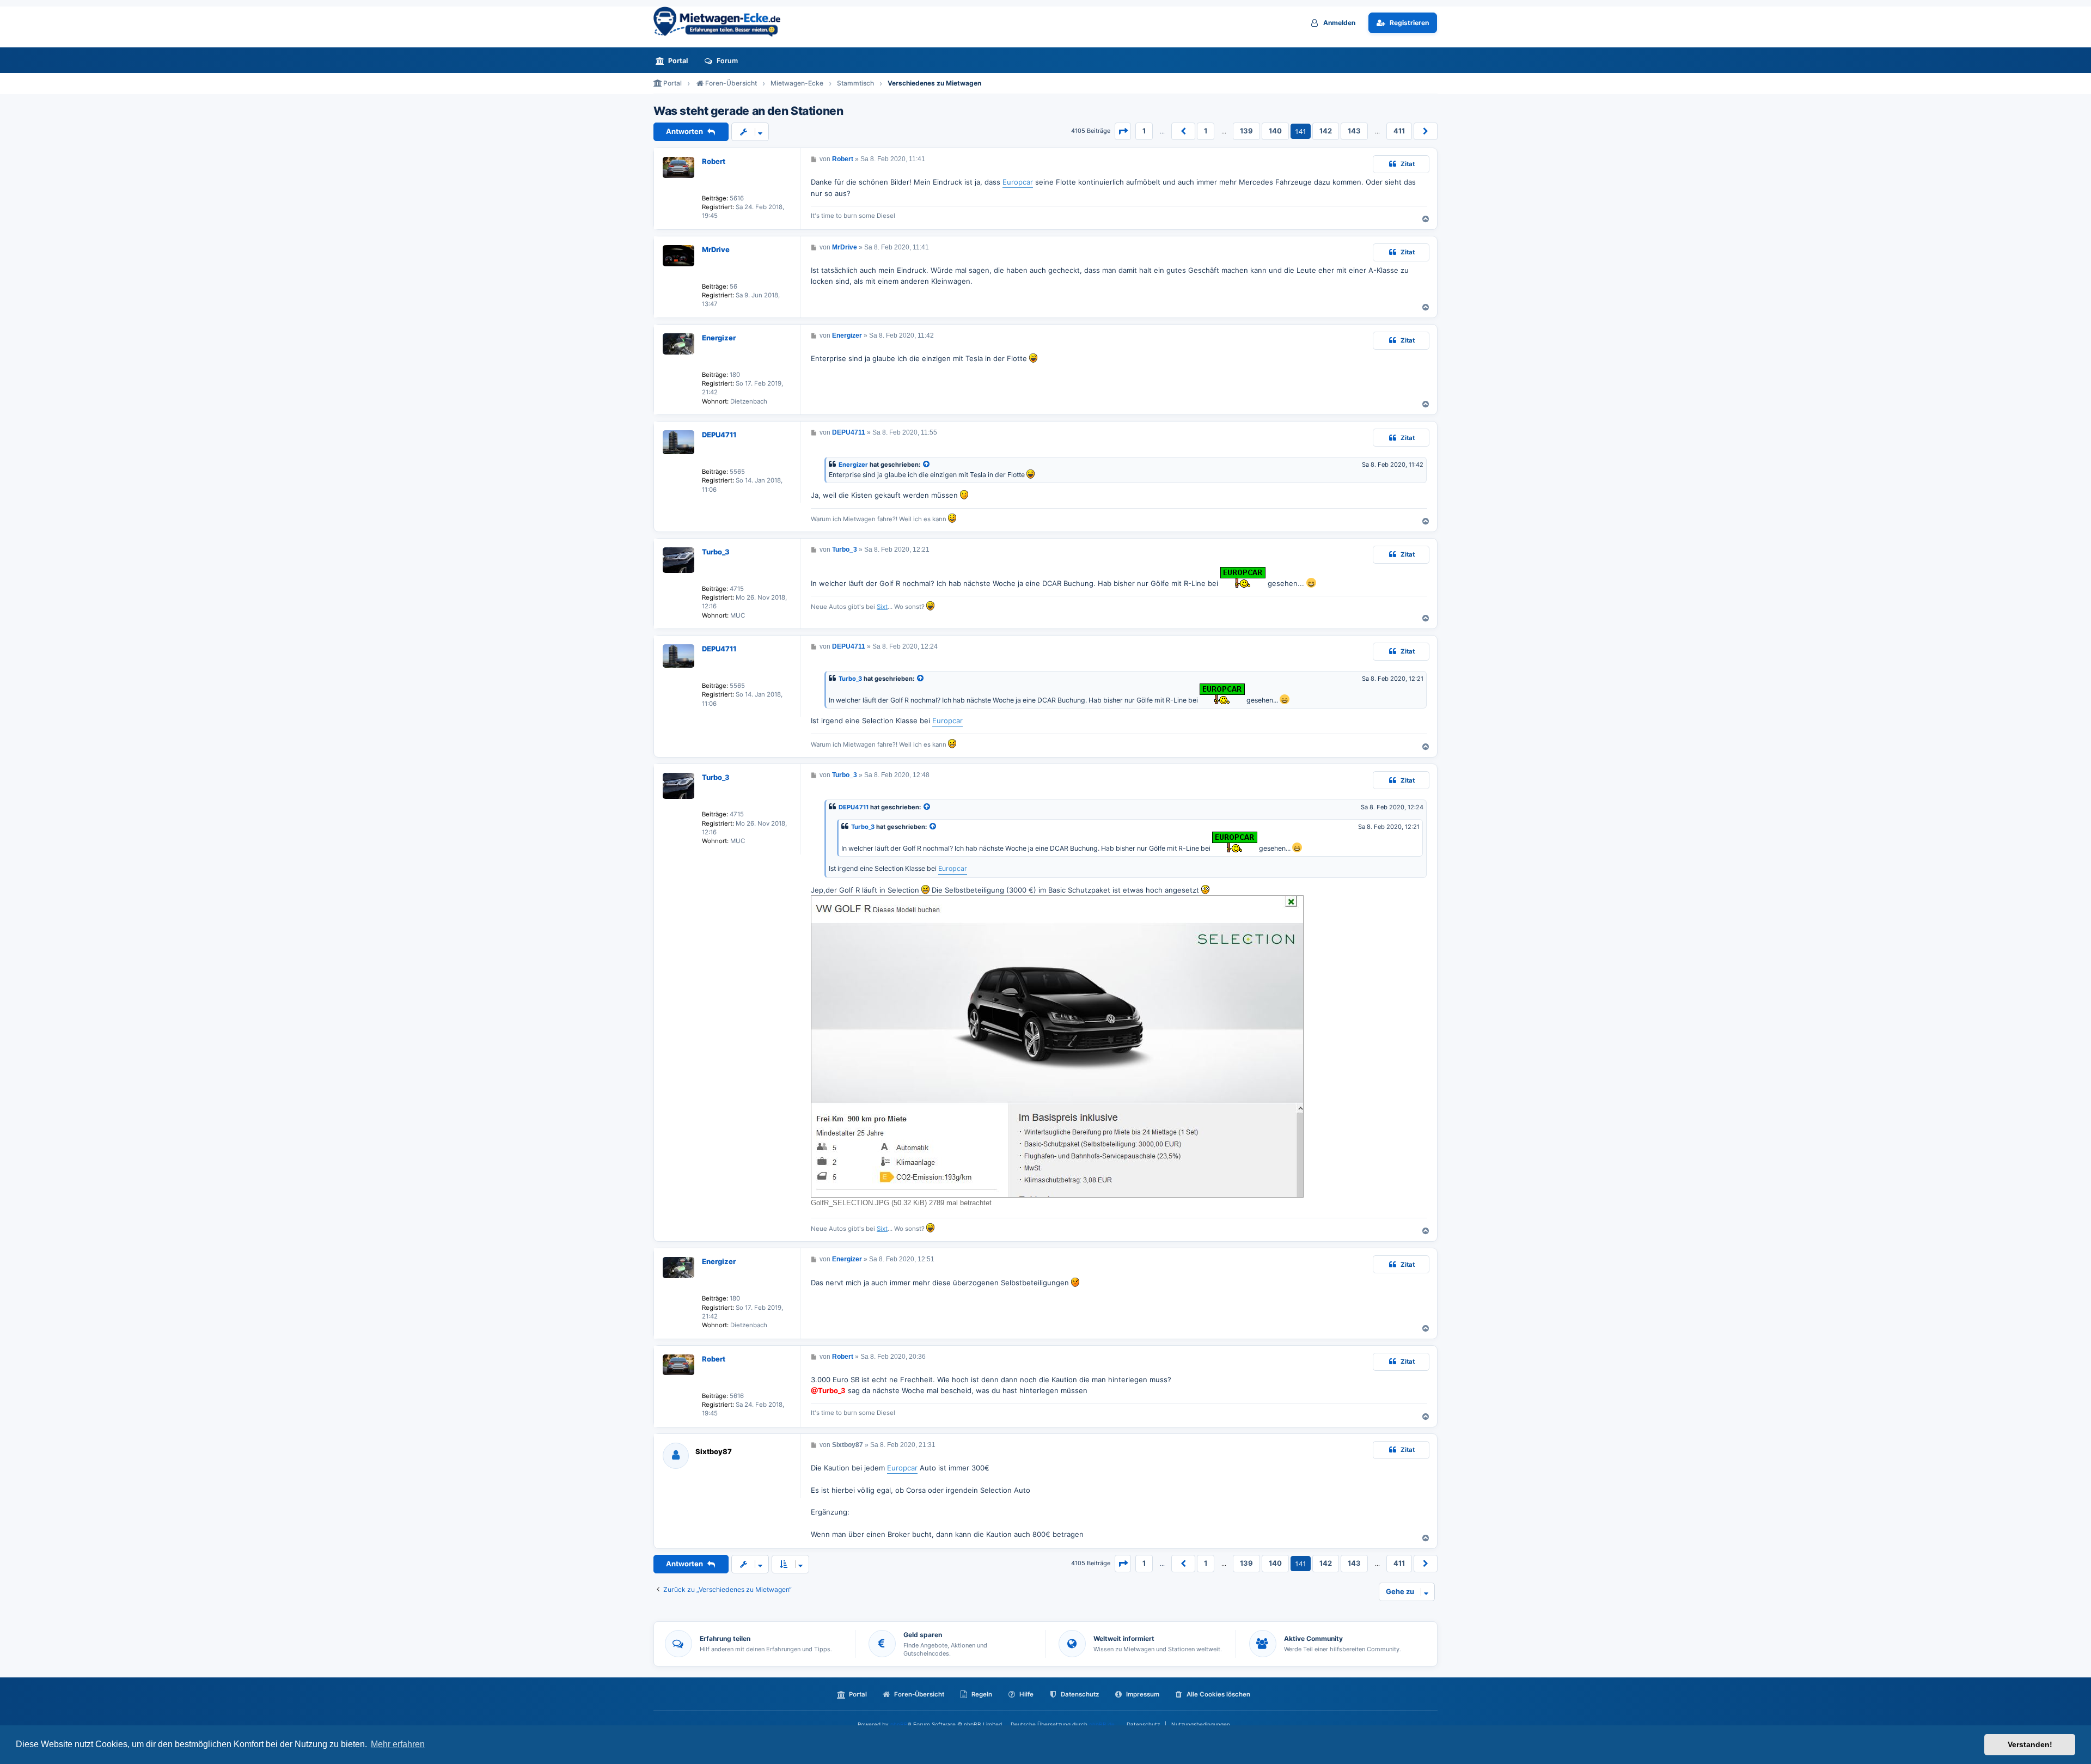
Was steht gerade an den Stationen (748, 111)
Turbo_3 (716, 552)
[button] (1123, 131)
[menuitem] (675, 61)
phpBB (899, 1724)
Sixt (882, 607)
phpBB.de (1102, 1724)
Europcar (1018, 182)
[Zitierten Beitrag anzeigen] (927, 465)
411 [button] (1399, 131)
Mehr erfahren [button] (398, 1744)
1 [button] (1144, 131)
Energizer (719, 338)
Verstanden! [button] (2030, 1744)
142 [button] (1326, 131)
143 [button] (1354, 131)
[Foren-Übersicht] (722, 22)
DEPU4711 (719, 435)
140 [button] (1275, 131)
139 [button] (1246, 131)
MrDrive (716, 249)
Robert (714, 161)
